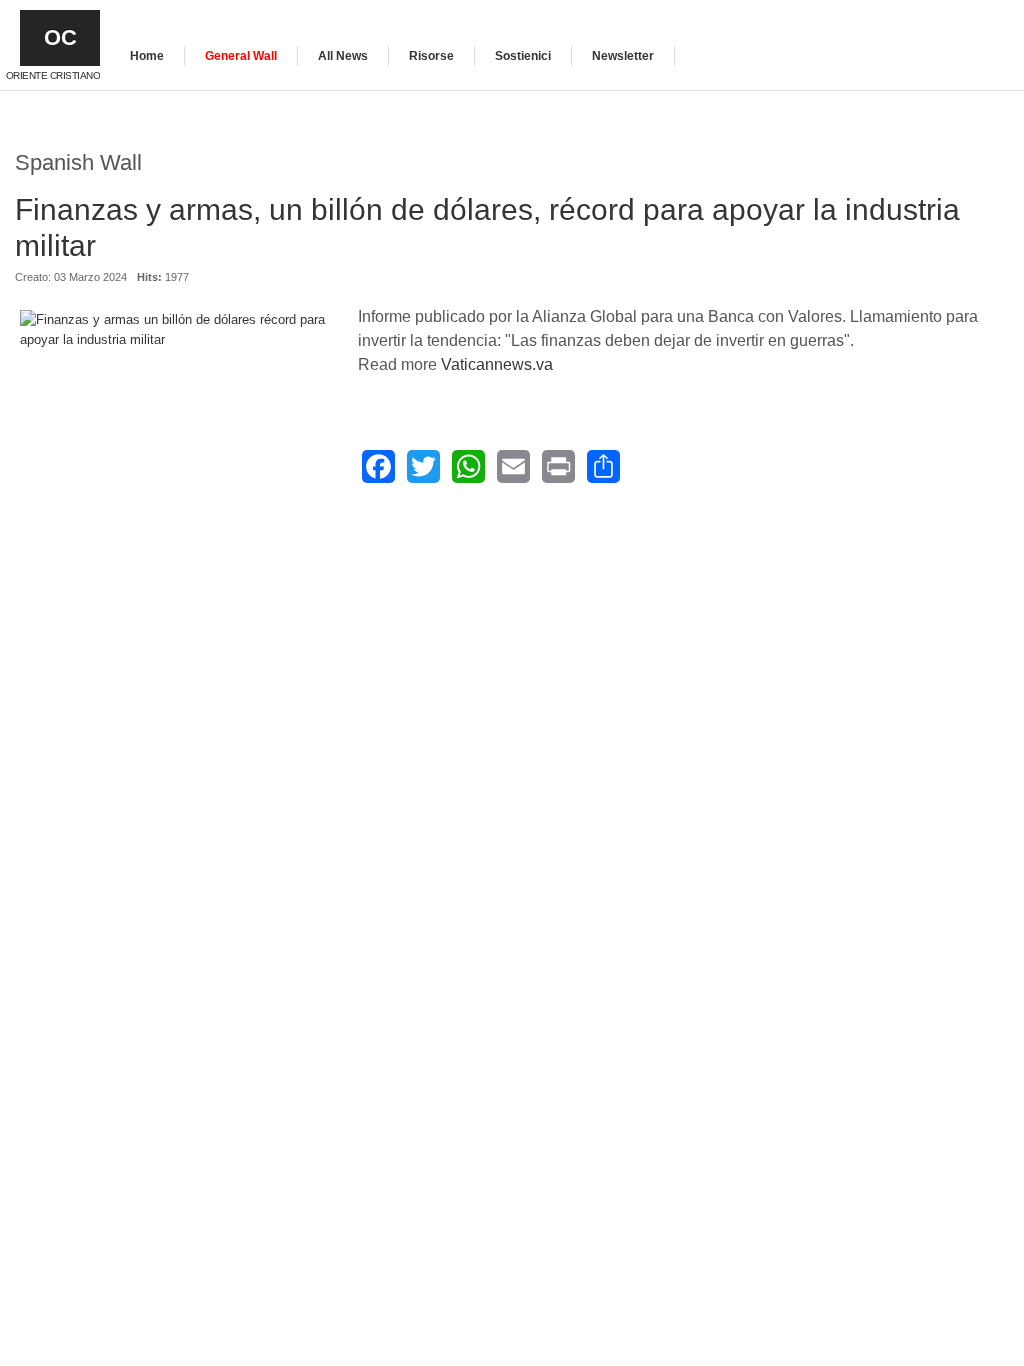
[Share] (603, 466)
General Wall (241, 56)
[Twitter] (423, 466)
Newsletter (623, 56)
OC (60, 37)
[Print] (558, 466)
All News (343, 56)
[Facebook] (378, 466)
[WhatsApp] (468, 466)
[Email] (513, 466)
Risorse (431, 56)
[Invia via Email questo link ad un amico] (998, 287)
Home (147, 56)
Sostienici (523, 56)
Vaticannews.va (497, 364)
